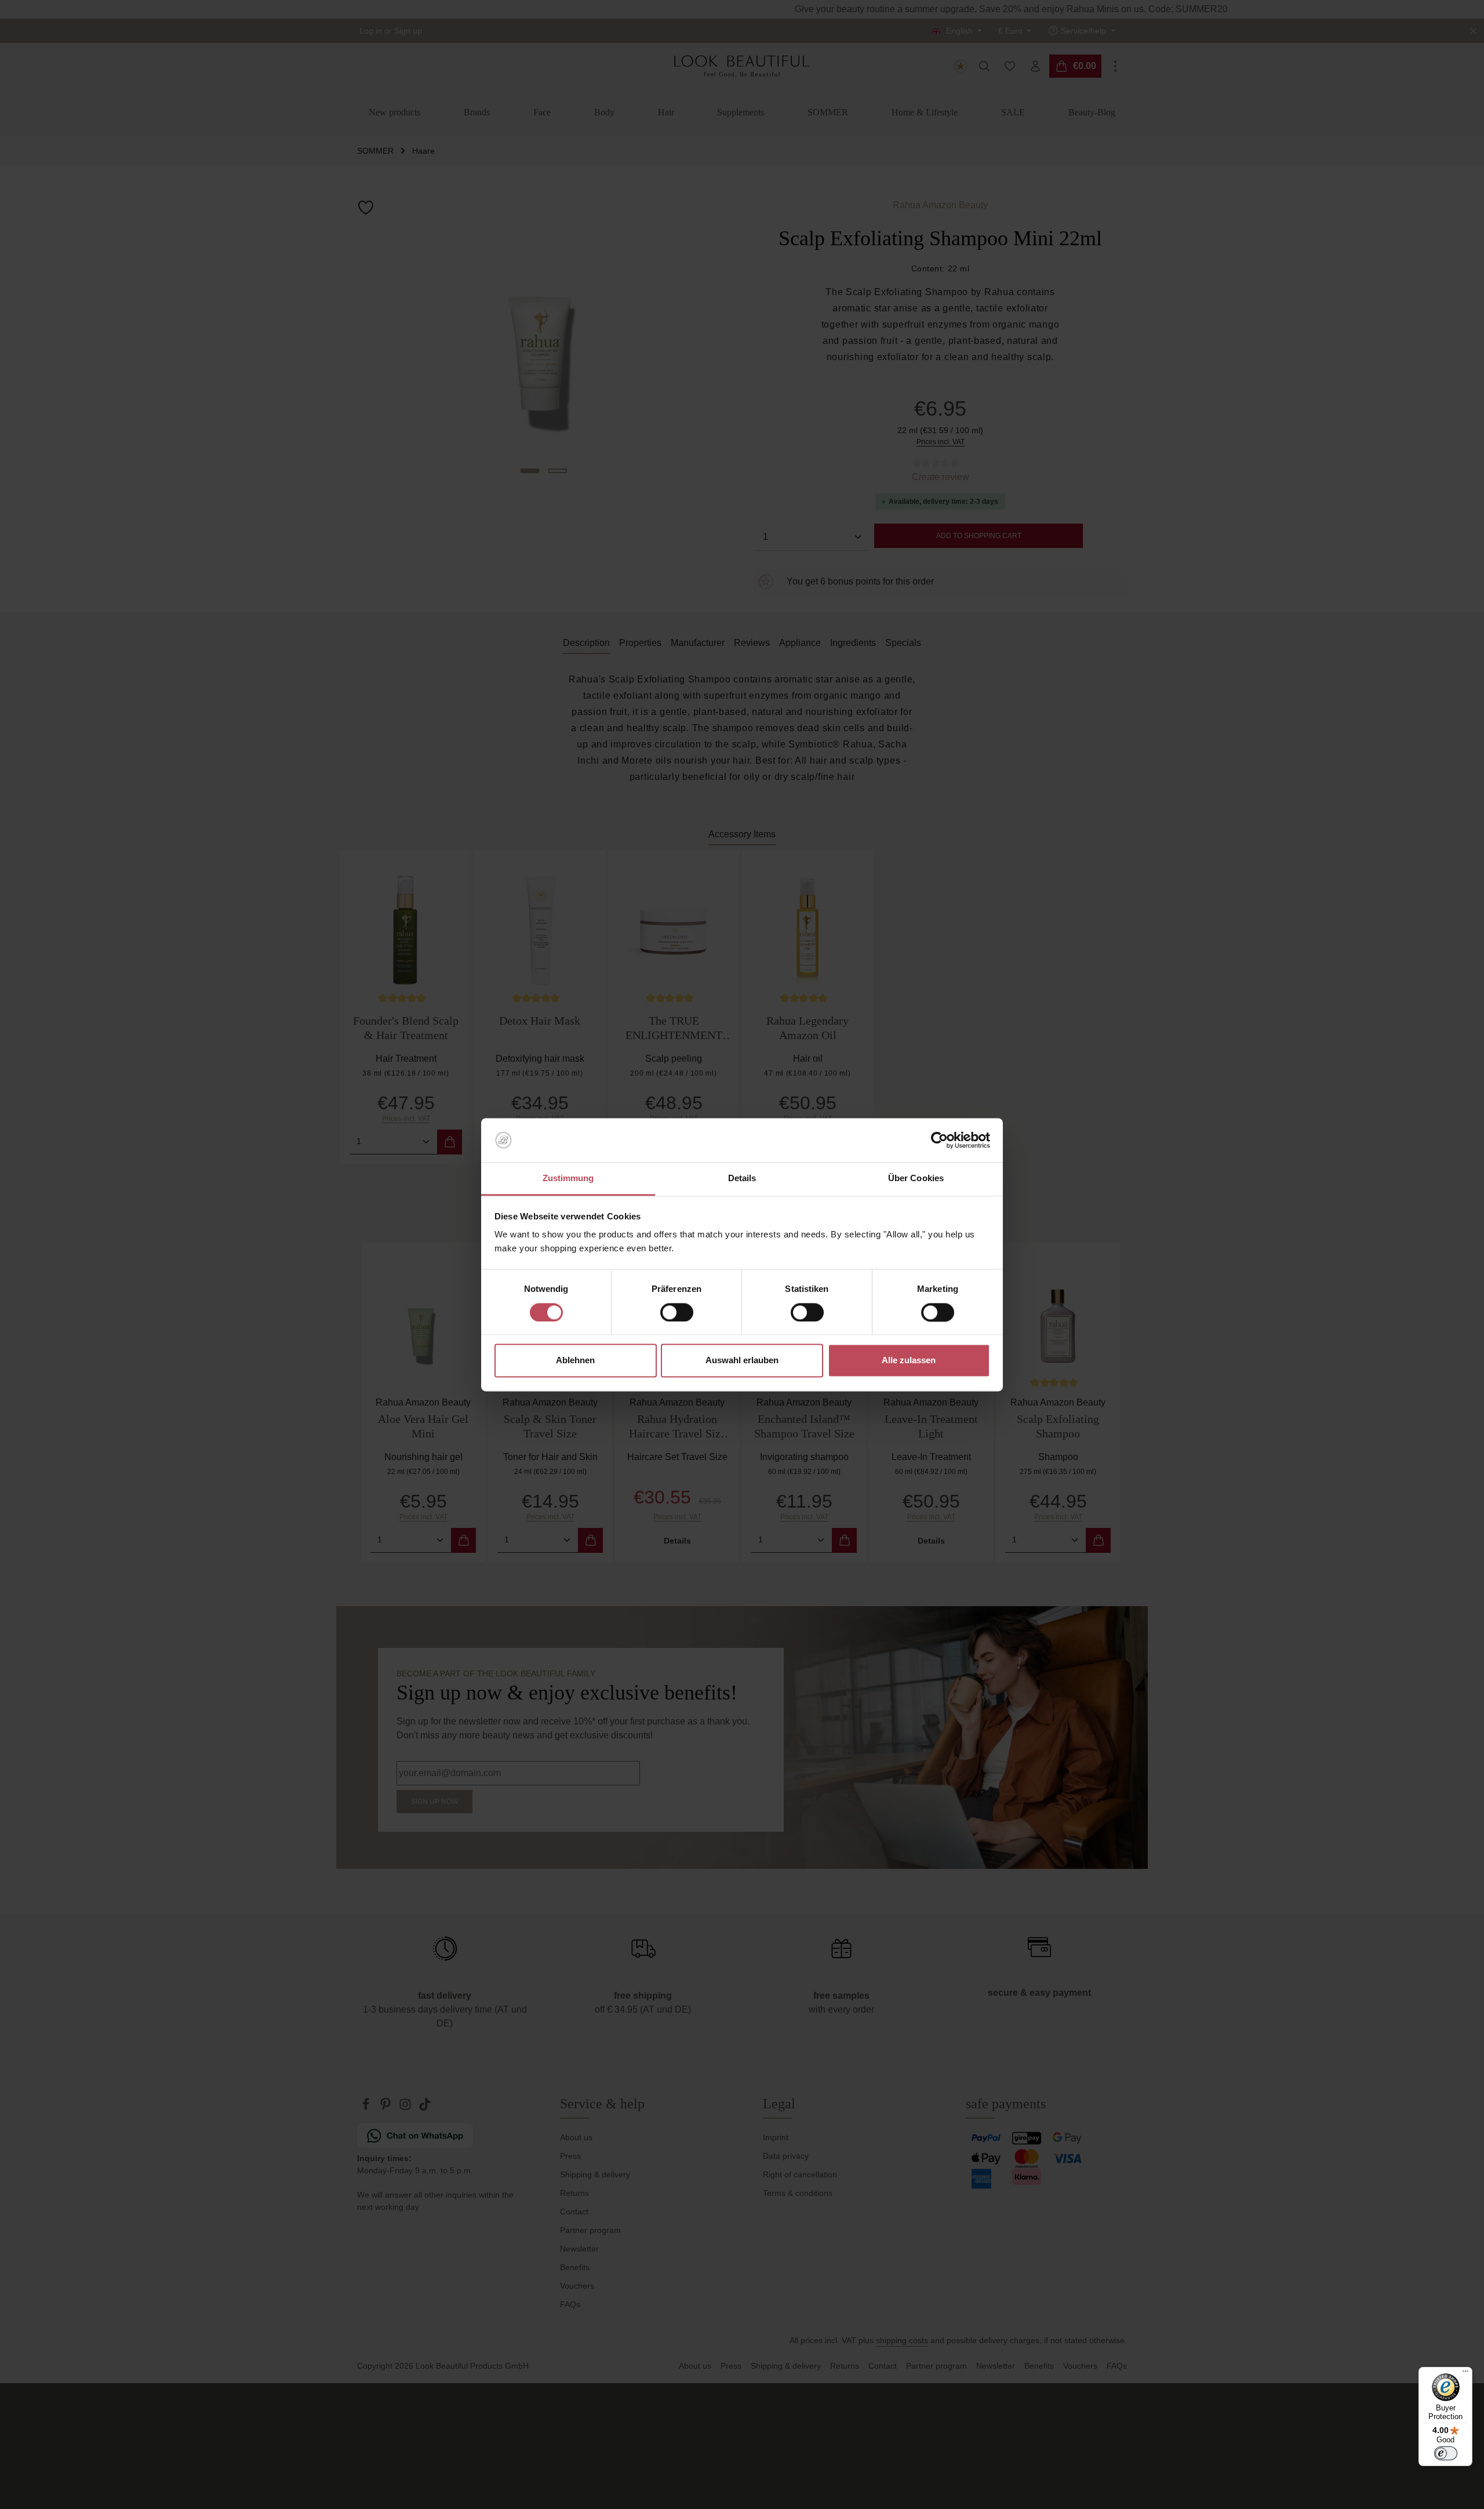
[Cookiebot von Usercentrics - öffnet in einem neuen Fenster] (939, 1140)
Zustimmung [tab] (568, 1179)
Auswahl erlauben (742, 1361)
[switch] (677, 1312)
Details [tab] (742, 1179)
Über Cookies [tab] (916, 1179)
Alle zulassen (909, 1361)
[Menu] (1465, 2374)
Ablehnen (575, 1361)
